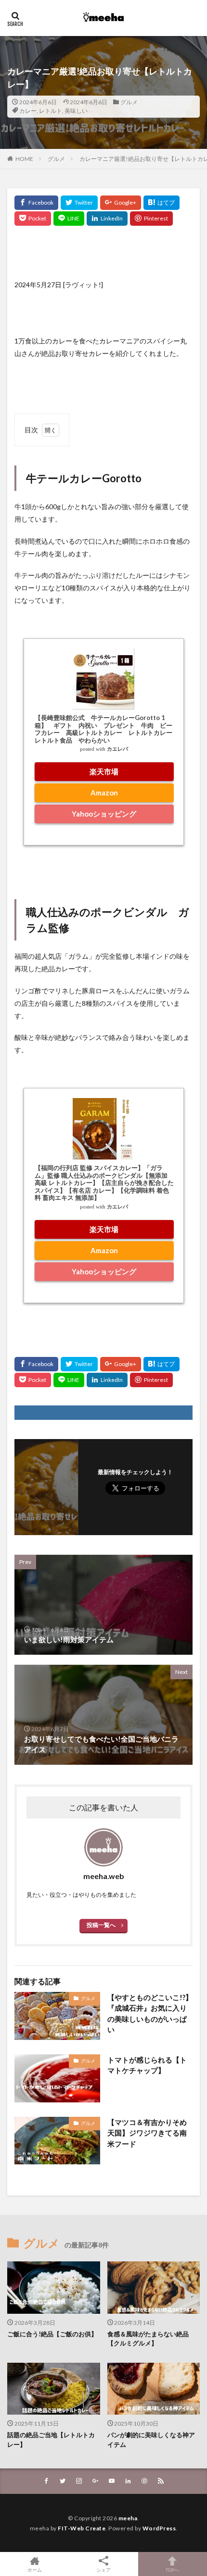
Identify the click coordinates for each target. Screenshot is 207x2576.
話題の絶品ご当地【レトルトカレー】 (51, 2440)
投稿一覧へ (101, 1925)
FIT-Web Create (82, 2528)
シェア (103, 2570)
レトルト (51, 111)
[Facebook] (36, 203)
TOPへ (172, 2570)
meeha (128, 2518)
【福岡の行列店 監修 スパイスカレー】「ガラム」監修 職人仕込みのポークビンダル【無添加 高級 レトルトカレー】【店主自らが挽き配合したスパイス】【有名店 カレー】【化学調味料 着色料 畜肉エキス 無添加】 (104, 1183)
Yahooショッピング (104, 814)
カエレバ (117, 749)
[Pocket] (33, 219)
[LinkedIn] (107, 219)
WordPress (159, 2528)
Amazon (104, 793)
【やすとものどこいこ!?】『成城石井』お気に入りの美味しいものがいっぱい (150, 2014)
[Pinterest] (151, 219)
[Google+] (121, 203)
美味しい (76, 111)
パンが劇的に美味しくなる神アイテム (151, 2440)
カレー (28, 111)
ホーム (35, 2570)
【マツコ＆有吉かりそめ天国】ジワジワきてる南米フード (147, 2133)
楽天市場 (104, 771)
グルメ (129, 102)
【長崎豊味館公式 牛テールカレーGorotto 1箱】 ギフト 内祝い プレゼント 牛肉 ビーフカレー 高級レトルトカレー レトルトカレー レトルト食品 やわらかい (107, 729)
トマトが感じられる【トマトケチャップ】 (147, 2065)
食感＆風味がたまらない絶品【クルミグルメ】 (148, 2339)
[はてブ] (162, 203)
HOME (24, 159)
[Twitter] (79, 203)
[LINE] (69, 219)
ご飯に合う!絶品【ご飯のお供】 (52, 2334)
